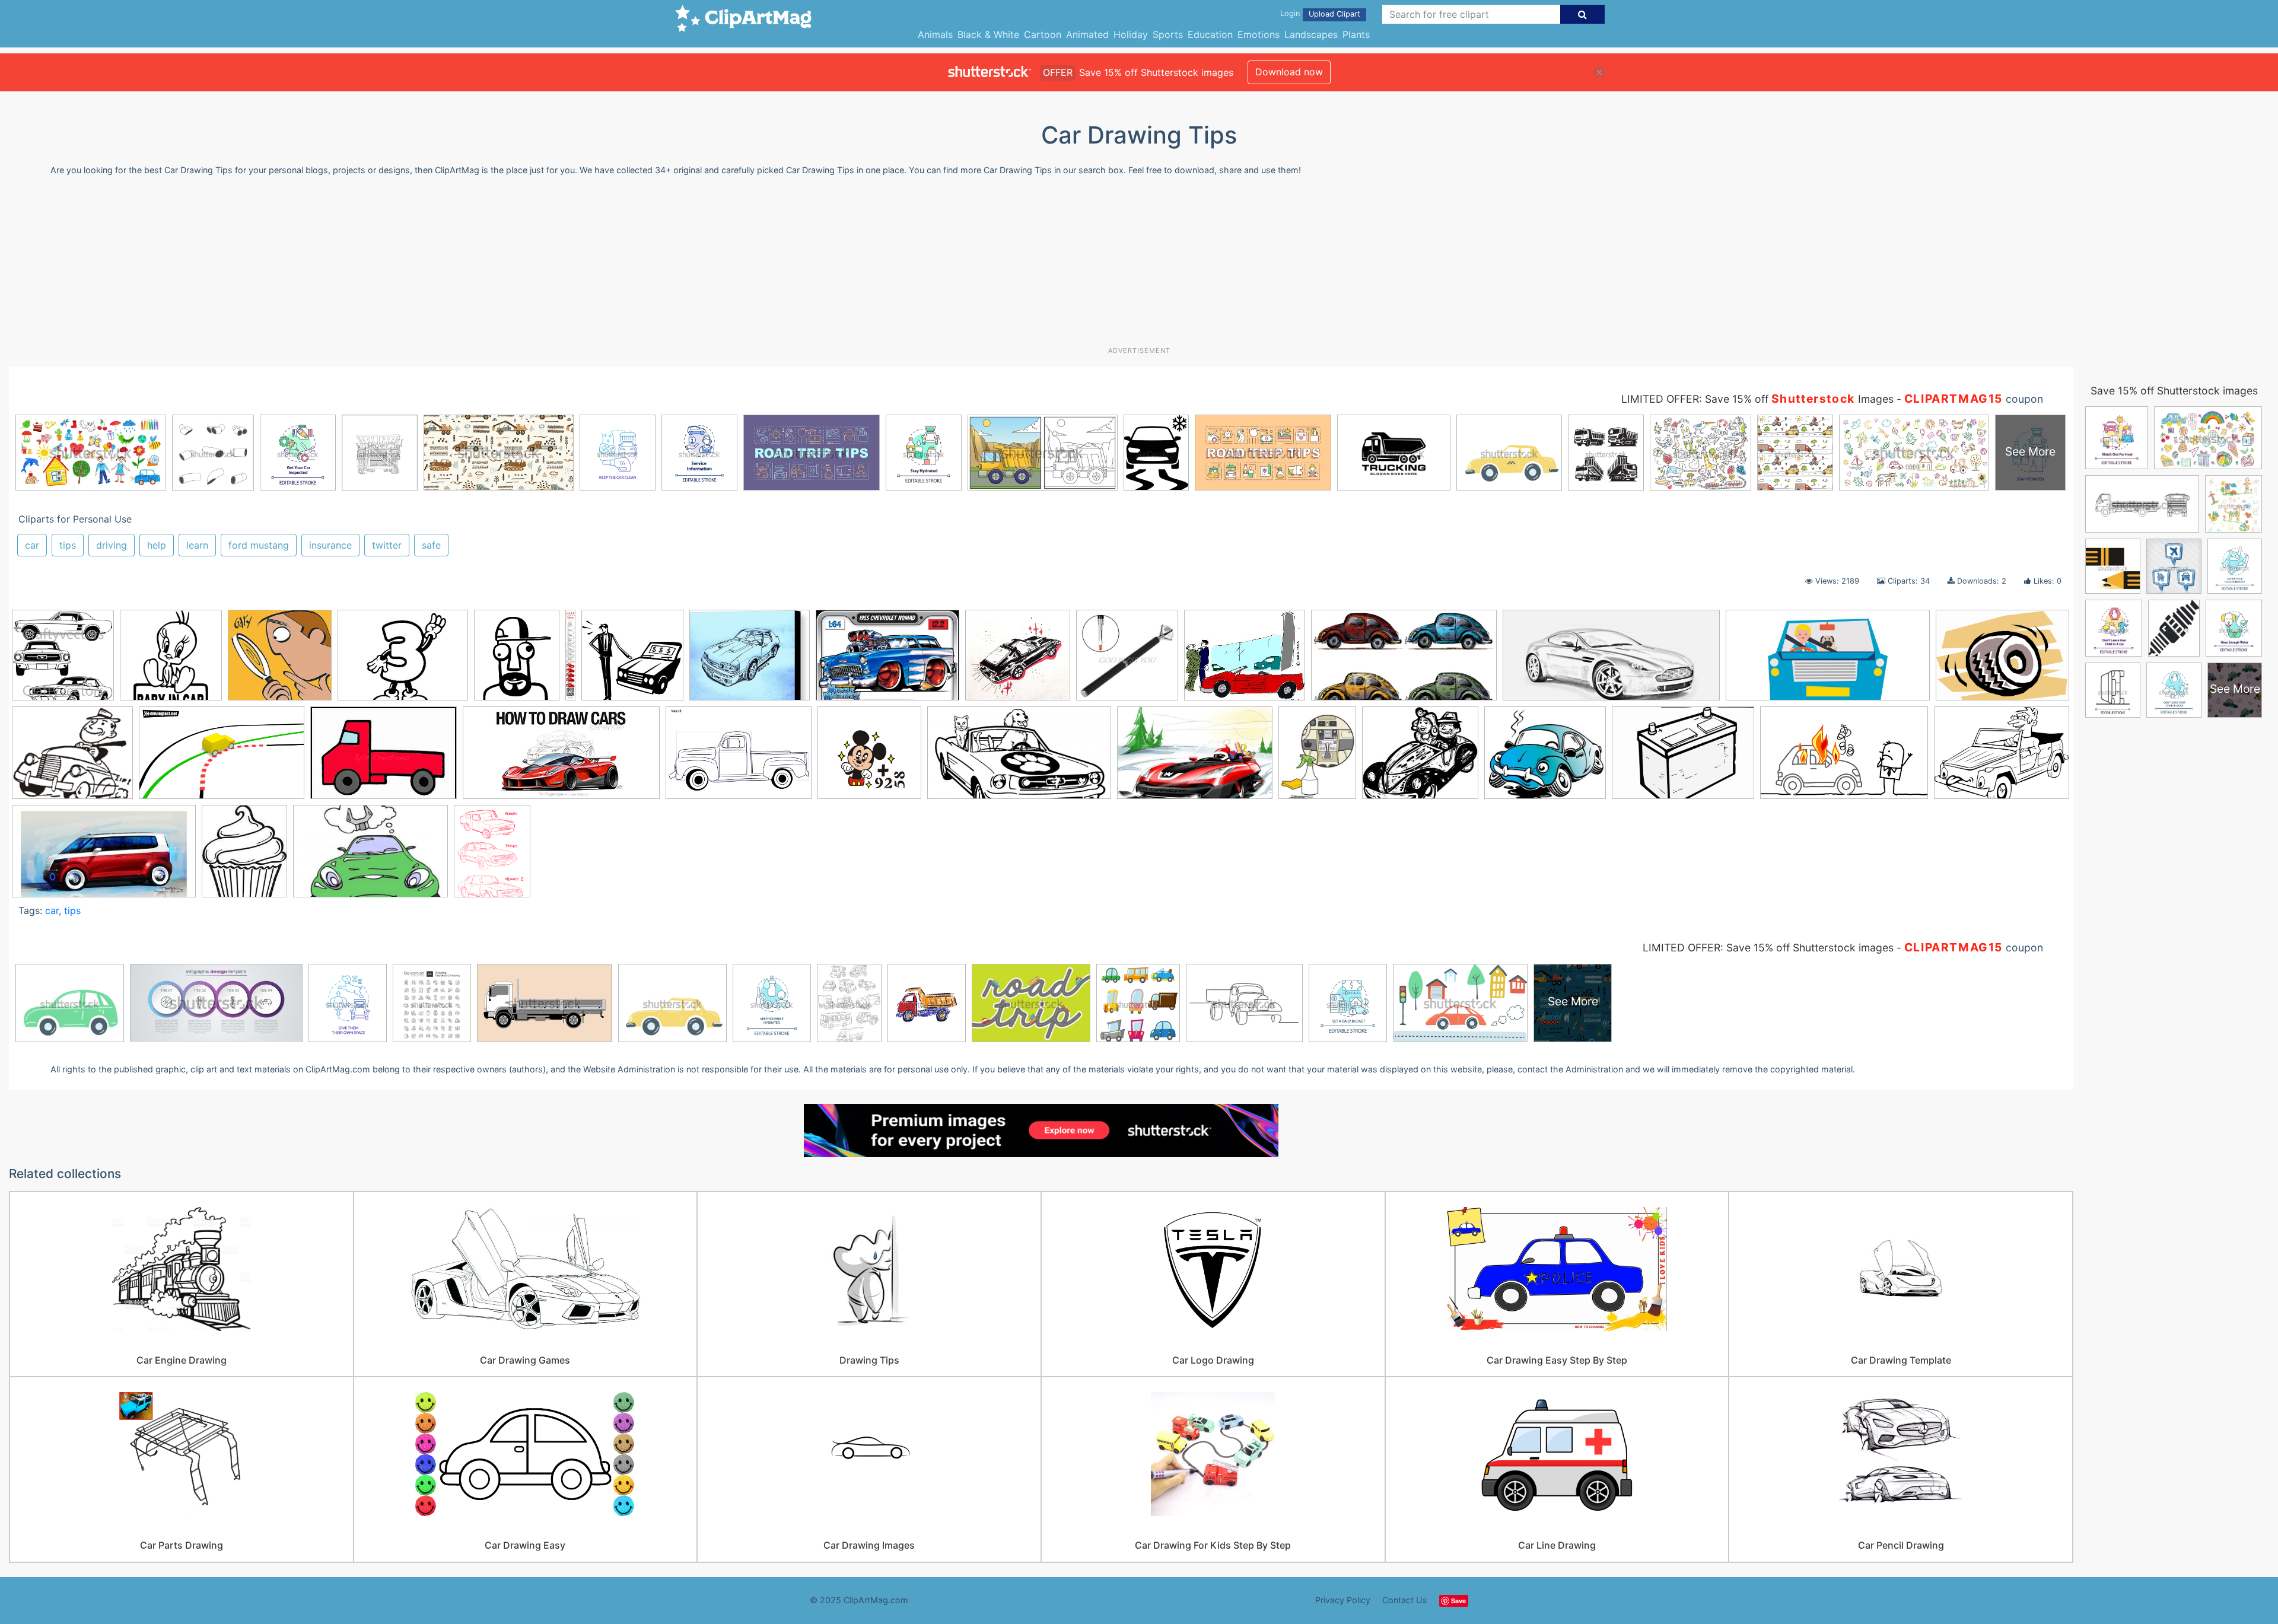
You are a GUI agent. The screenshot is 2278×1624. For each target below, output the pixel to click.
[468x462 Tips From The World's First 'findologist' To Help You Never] (280, 661)
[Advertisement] (1139, 266)
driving (112, 545)
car (32, 545)
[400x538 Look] (492, 856)
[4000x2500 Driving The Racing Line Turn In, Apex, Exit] (222, 758)
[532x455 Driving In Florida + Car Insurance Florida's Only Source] (72, 758)
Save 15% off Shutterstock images (2174, 391)
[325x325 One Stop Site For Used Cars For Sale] (632, 661)
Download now (1289, 72)
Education (1210, 34)
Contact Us (1405, 1600)
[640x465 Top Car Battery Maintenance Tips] (1683, 758)
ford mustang (259, 545)
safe (431, 545)
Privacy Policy (1343, 1600)
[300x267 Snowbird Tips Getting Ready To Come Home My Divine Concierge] (1420, 758)
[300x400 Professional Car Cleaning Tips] (1317, 758)
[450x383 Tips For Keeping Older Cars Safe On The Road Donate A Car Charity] (1545, 758)
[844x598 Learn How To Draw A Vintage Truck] (739, 758)
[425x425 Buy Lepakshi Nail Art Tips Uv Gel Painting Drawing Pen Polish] (1127, 661)
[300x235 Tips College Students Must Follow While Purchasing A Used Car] (403, 661)
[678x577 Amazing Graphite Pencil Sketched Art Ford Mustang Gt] (750, 661)
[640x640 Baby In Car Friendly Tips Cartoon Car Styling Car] (171, 661)
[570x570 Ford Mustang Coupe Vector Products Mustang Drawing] (63, 661)
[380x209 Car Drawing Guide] (1404, 661)
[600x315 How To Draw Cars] (561, 758)
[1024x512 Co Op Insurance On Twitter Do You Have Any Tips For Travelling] (1828, 661)
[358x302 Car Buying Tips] (1245, 661)
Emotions (1259, 34)
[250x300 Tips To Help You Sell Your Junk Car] (517, 661)
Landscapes (1311, 34)
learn (197, 545)
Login (1290, 13)
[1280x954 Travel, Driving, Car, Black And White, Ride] (2002, 757)
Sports (1168, 34)
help (157, 545)
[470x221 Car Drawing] (1611, 661)
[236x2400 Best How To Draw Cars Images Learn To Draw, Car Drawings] (570, 656)
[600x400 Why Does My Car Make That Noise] (370, 857)
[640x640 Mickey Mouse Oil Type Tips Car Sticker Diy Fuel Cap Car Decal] (869, 758)
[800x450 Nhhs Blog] (1019, 758)
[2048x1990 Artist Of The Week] (1018, 661)
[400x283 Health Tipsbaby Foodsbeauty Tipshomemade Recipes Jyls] (384, 758)
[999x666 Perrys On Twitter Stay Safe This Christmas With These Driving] (1195, 758)
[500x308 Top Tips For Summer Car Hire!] (1844, 758)
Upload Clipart (1334, 14)
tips (68, 545)
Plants (1356, 34)
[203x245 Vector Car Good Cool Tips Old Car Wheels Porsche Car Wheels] (244, 856)
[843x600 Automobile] (887, 661)
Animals (935, 34)
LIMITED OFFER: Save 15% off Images (1757, 399)
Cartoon (1043, 34)
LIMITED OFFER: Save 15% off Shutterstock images (1768, 948)
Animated (1087, 34)
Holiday (1131, 34)
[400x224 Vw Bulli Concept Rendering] (104, 856)
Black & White (988, 34)
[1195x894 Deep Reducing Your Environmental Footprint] (2002, 660)
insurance (330, 545)
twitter (387, 545)
